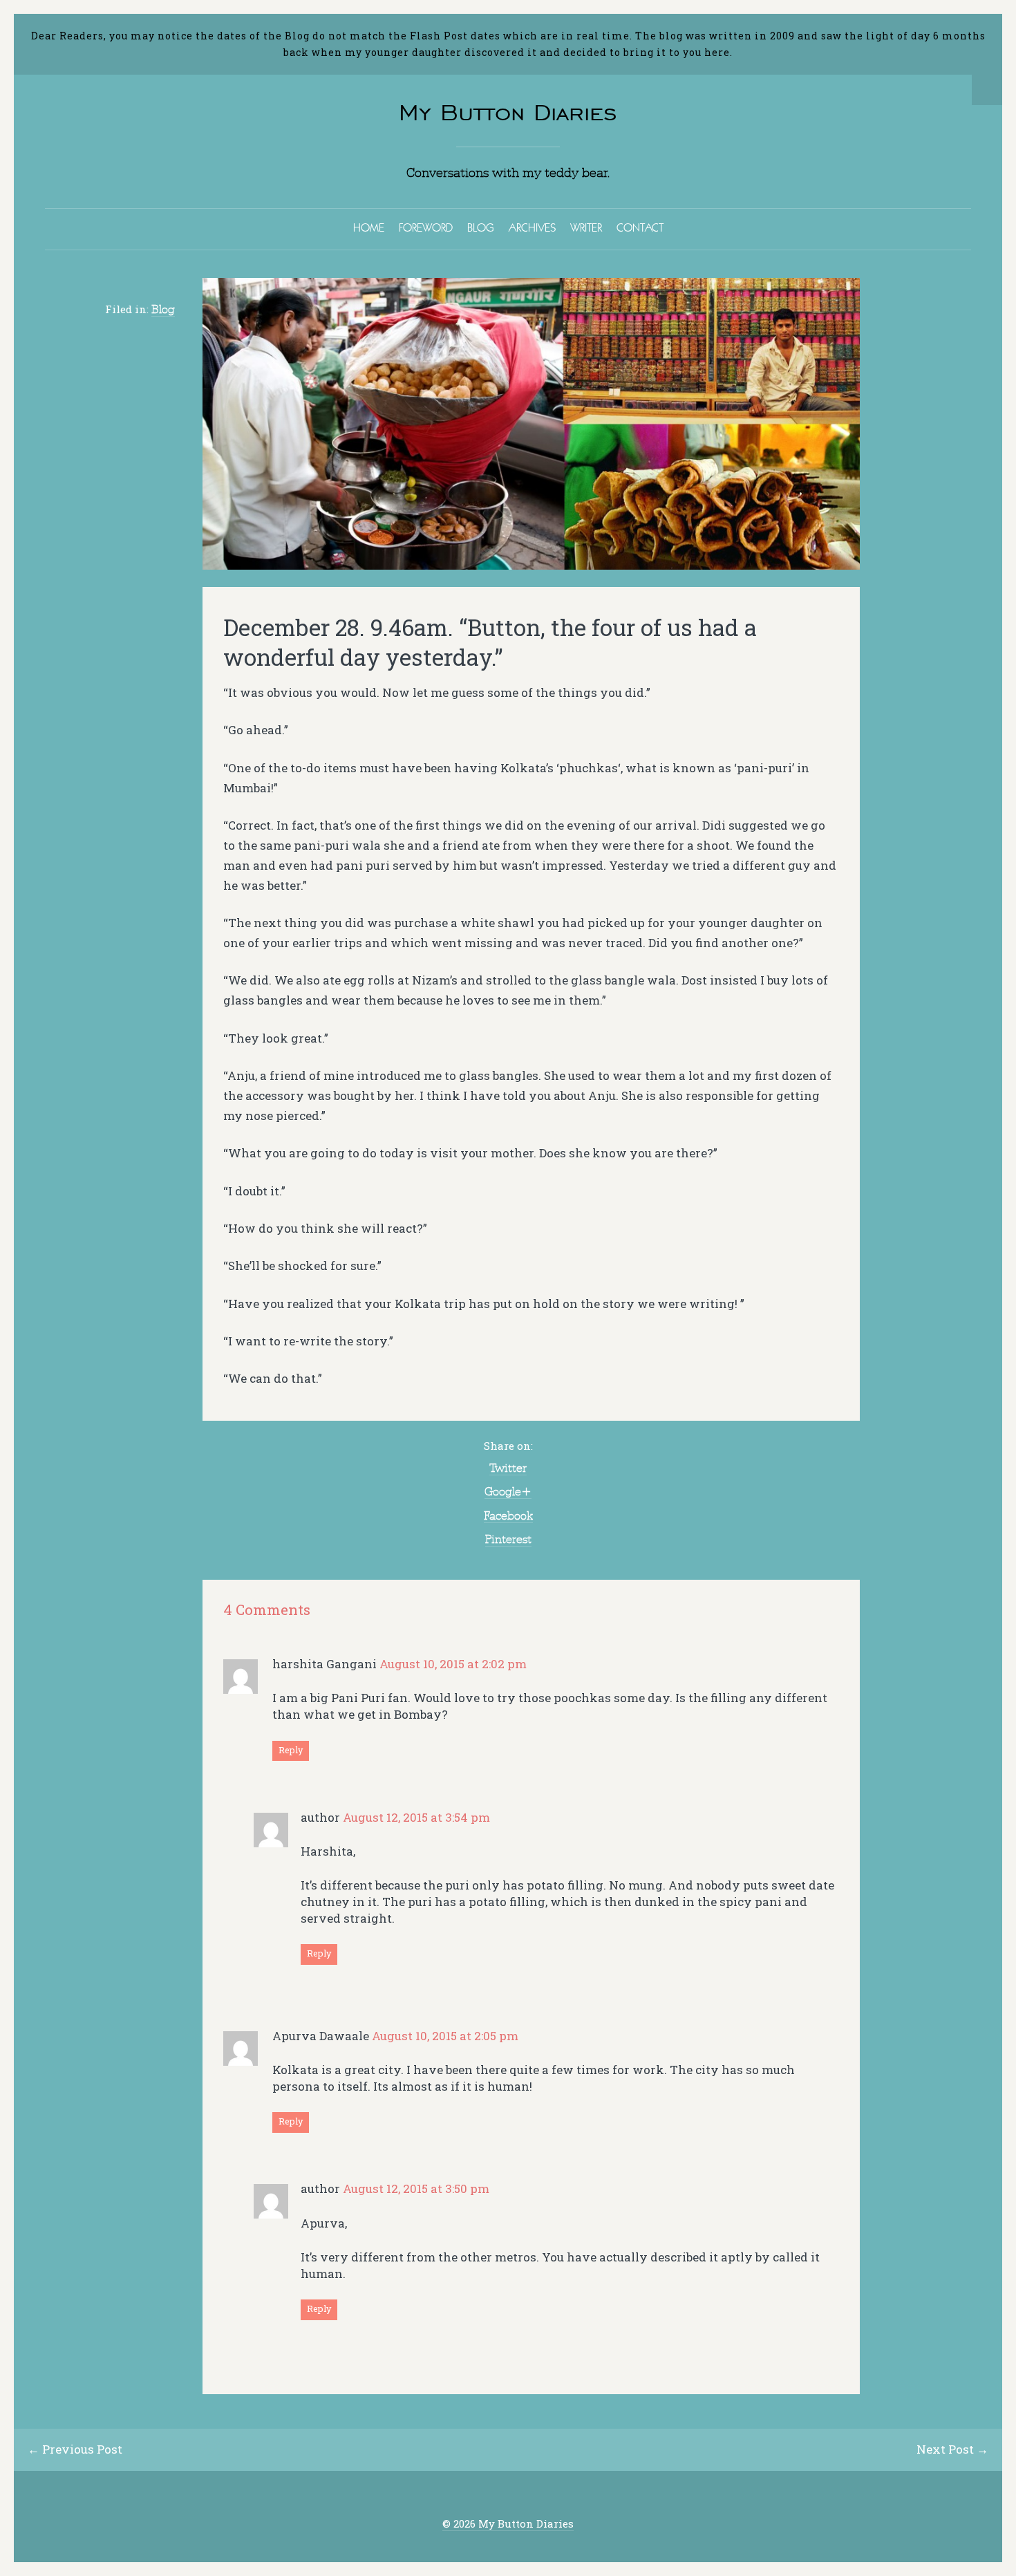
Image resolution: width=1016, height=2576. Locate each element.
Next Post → (952, 2449)
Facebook (508, 1515)
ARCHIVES (532, 227)
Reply (291, 1750)
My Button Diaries (508, 112)
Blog (163, 309)
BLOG (481, 227)
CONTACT (640, 227)
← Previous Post (75, 2449)
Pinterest (508, 1539)
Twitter (508, 1468)
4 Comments (267, 1610)
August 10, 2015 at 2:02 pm (453, 1664)
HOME (369, 227)
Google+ (508, 1491)
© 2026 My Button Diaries (508, 2524)
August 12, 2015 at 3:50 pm (416, 2188)
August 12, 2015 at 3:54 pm (416, 1817)
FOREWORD (426, 227)
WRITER (586, 227)
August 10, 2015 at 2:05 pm (445, 2036)
